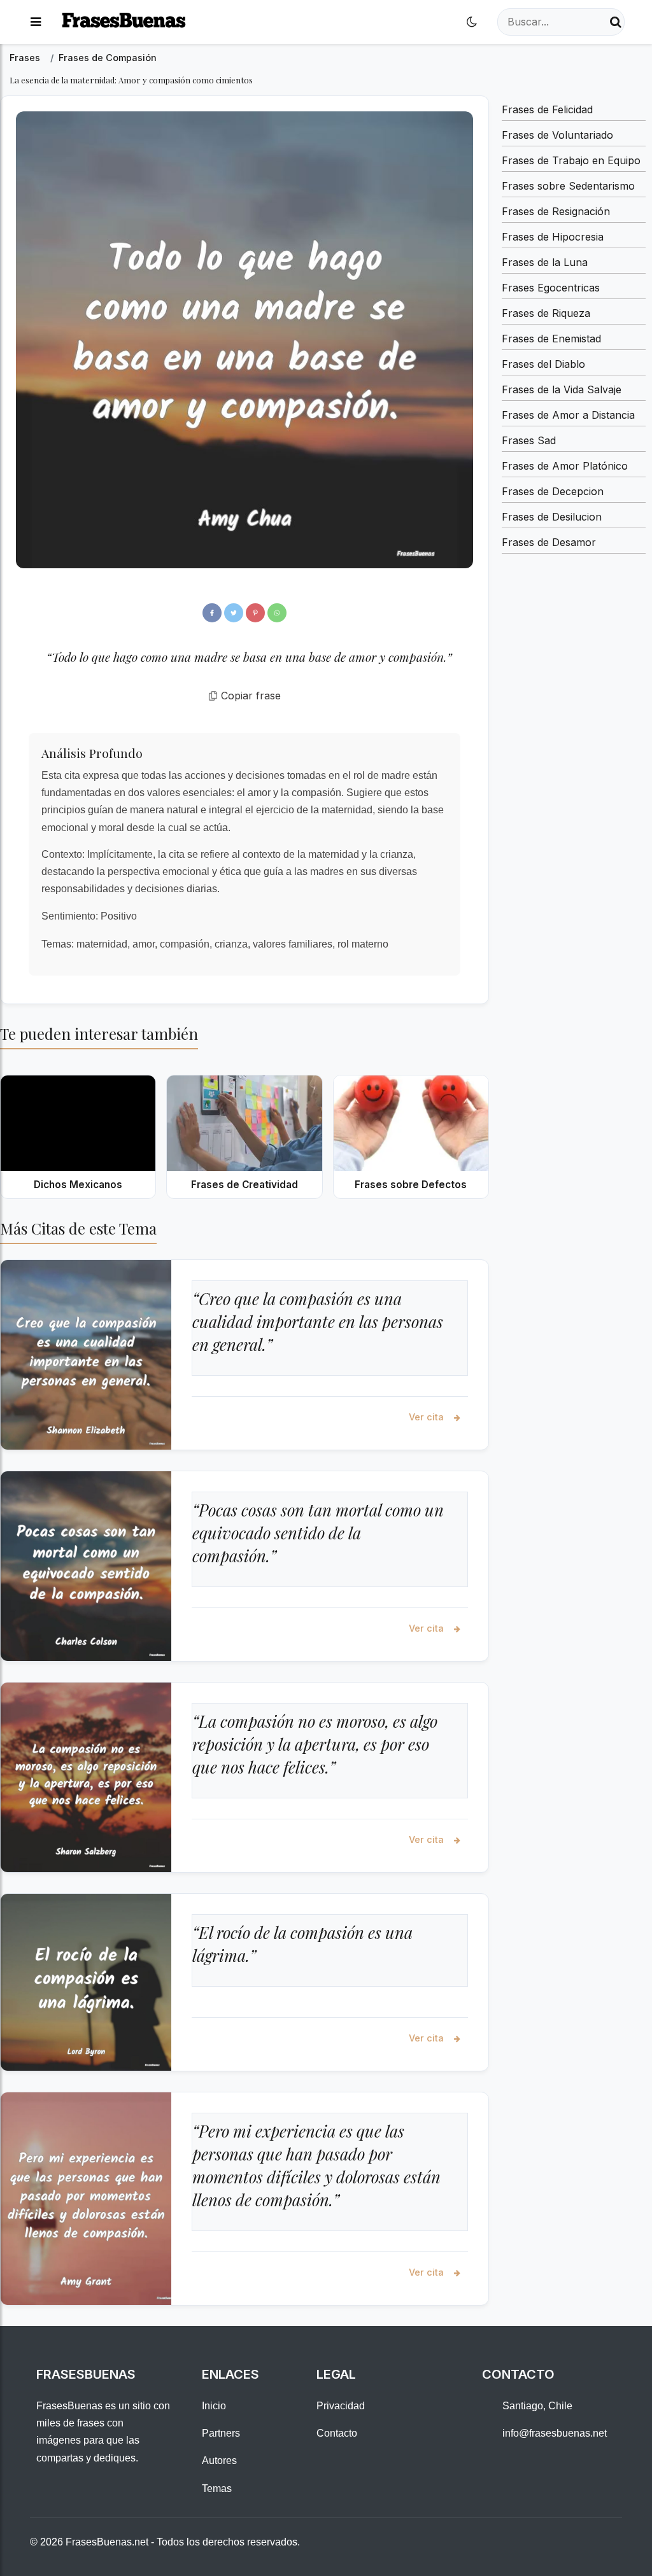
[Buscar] (616, 22)
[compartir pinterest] (255, 613)
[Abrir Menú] (36, 22)
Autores (219, 2460)
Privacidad (341, 2406)
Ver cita (428, 1417)
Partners (221, 2433)
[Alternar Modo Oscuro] (472, 22)
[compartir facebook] (212, 613)
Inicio (214, 2406)
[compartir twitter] (234, 613)
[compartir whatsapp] (277, 613)
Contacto (337, 2433)
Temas (217, 2488)
